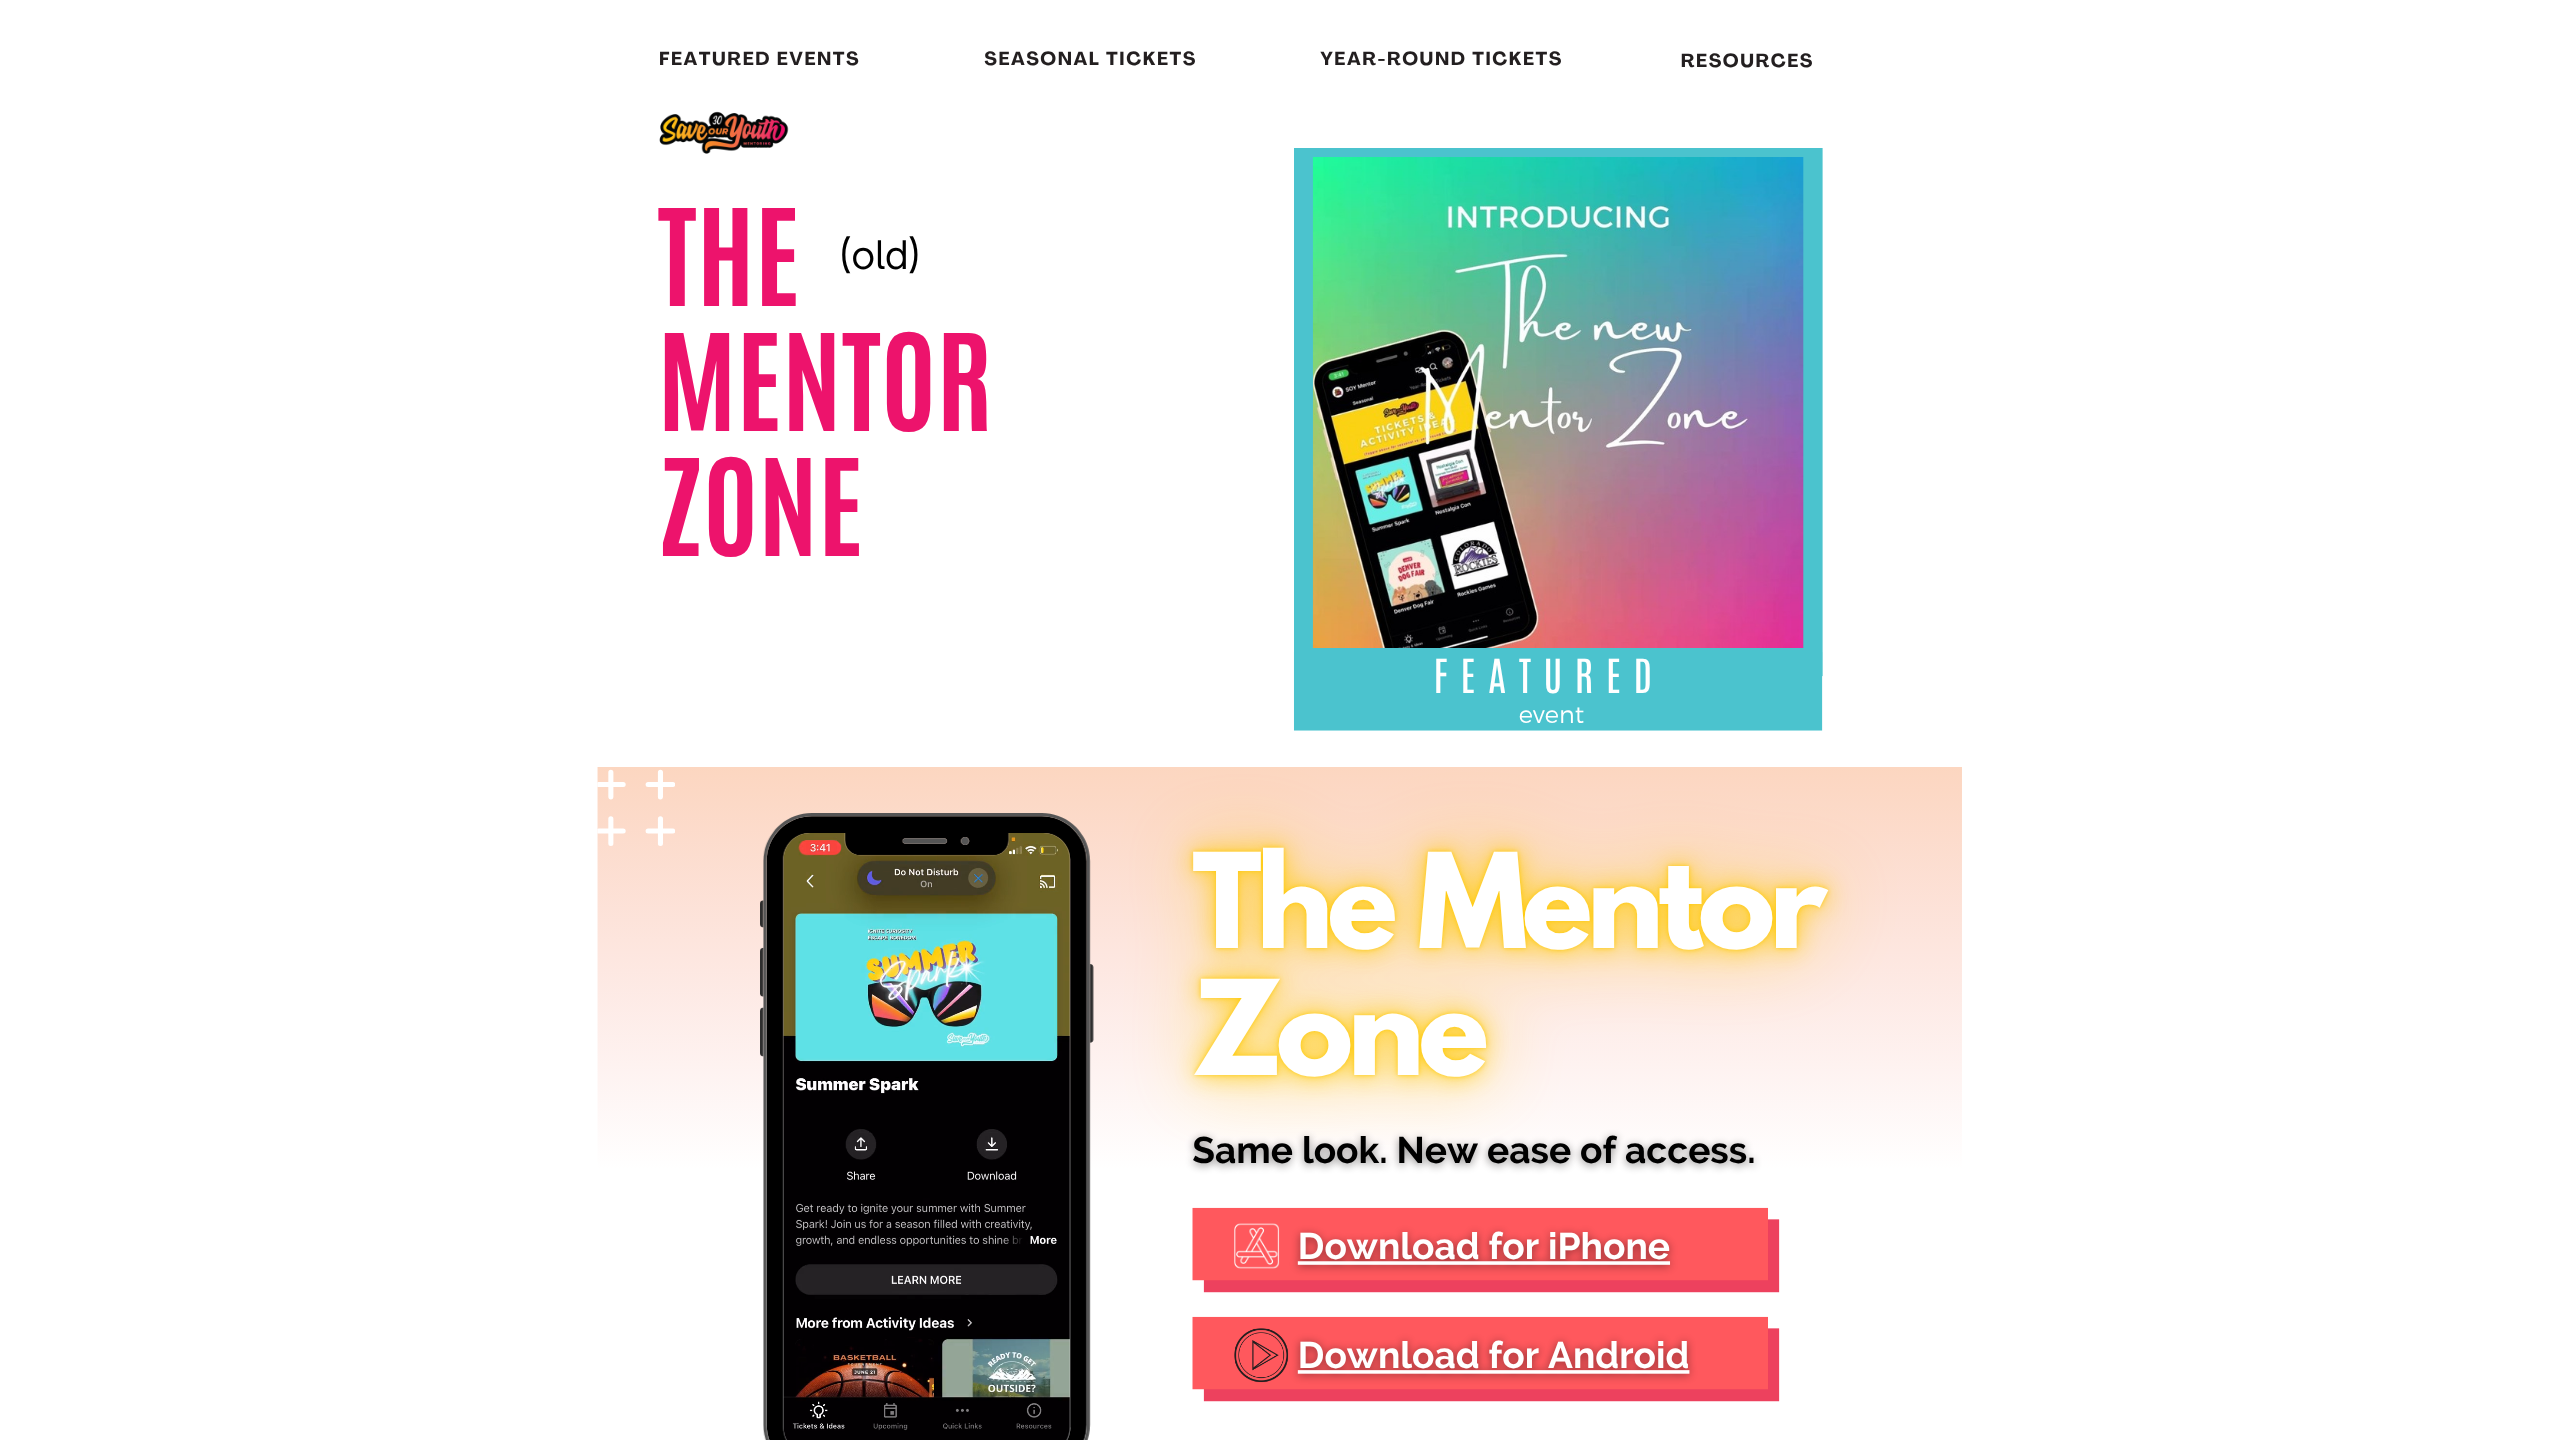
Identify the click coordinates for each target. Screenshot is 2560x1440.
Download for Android (1494, 1355)
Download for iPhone (1484, 1246)
